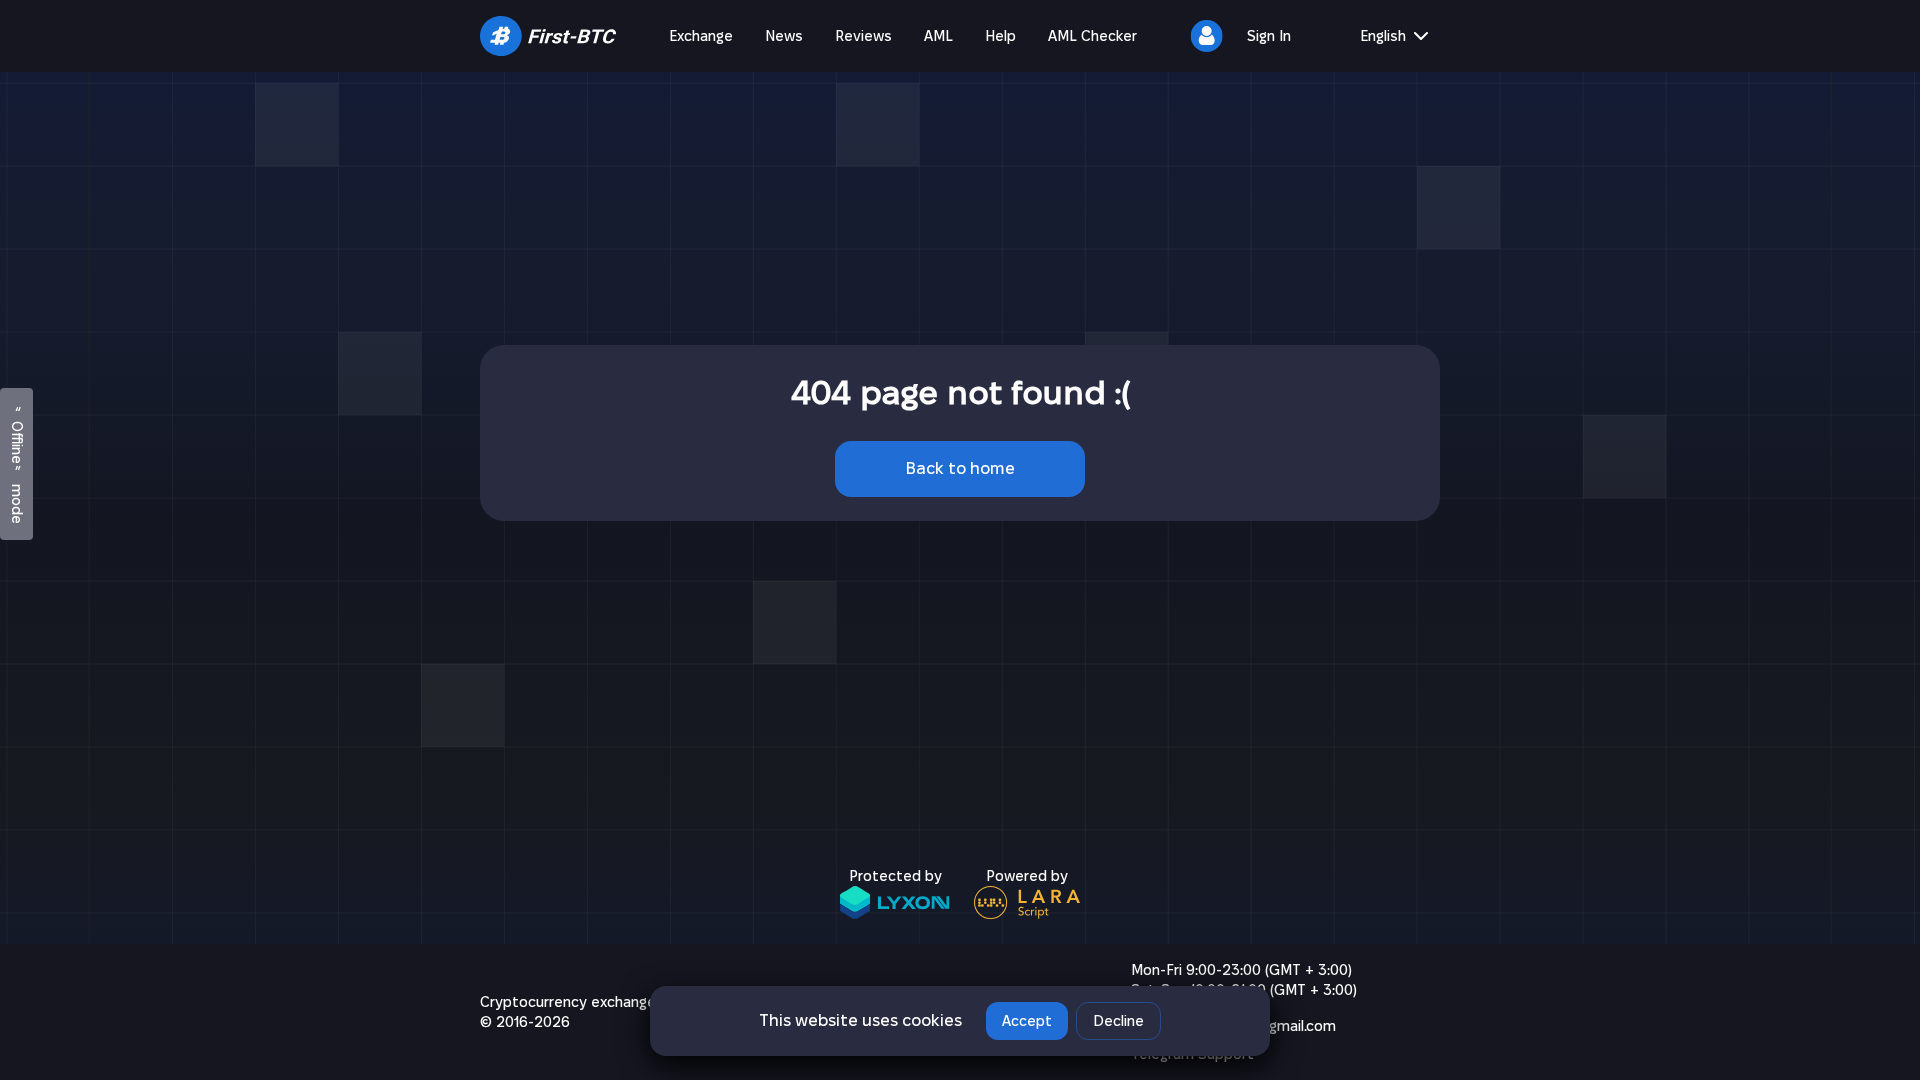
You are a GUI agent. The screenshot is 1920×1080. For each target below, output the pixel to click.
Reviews (863, 36)
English (1383, 36)
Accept (1027, 1021)
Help (1000, 36)
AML (938, 36)
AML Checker (1092, 36)
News (784, 36)
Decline (1118, 1021)
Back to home (960, 468)
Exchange (701, 36)
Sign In (1269, 36)
